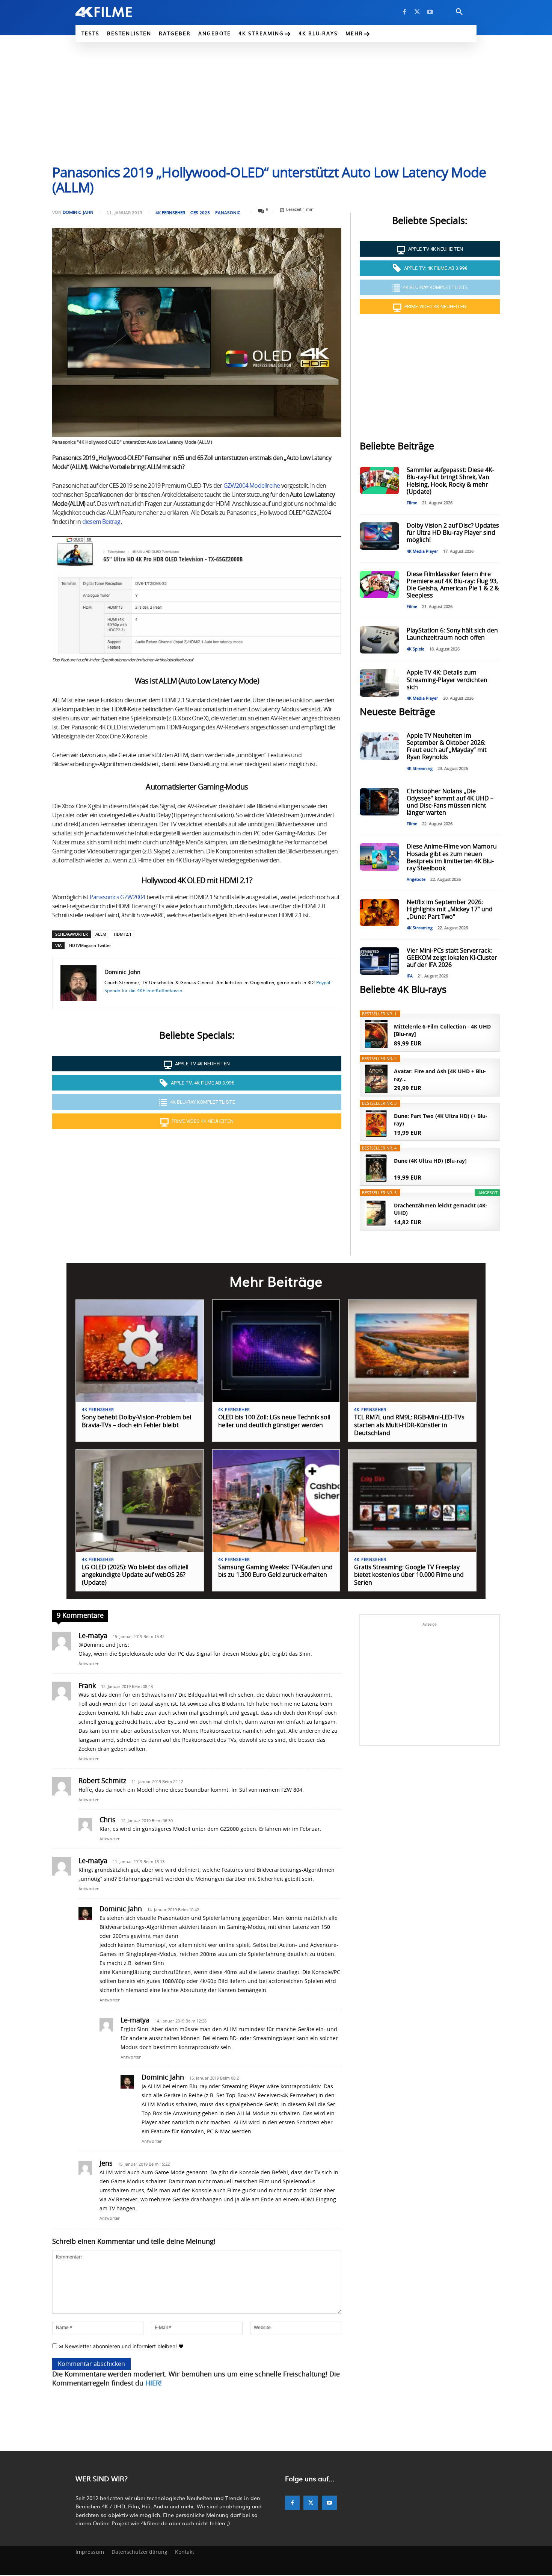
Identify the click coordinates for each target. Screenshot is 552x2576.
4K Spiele (416, 649)
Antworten (89, 1664)
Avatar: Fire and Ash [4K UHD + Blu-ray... (440, 1075)
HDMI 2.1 (123, 934)
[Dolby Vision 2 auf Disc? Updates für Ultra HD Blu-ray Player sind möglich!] (379, 536)
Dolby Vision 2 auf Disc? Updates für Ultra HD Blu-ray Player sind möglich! (453, 533)
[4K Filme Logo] (115, 12)
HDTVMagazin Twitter (90, 945)
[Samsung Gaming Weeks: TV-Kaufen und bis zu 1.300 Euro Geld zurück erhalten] (276, 1501)
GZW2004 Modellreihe (252, 486)
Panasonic (228, 213)
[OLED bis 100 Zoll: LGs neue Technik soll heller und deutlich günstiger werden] (276, 1351)
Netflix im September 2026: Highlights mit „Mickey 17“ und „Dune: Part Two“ (450, 909)
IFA (410, 976)
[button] (459, 12)
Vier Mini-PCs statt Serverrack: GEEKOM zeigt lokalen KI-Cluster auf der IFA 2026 (452, 958)
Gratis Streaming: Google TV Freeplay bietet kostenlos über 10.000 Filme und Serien (409, 1575)
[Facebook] (404, 12)
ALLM (101, 934)
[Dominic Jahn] (78, 983)
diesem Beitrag (101, 522)
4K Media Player (422, 551)
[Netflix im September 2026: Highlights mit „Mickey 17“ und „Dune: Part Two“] (379, 913)
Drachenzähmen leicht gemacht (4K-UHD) (441, 1209)
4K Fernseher (170, 213)
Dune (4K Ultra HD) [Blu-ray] (430, 1161)
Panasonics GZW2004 (118, 897)
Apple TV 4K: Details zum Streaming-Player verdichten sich (447, 680)
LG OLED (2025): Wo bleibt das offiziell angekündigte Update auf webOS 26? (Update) (135, 1575)
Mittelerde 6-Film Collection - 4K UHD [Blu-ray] (442, 1030)
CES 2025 (200, 213)
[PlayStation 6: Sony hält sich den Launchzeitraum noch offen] (379, 640)
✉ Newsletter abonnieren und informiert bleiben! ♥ (120, 2346)
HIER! (154, 2384)
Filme (412, 503)
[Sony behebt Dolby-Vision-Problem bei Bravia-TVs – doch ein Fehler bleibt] (140, 1351)
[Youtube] (430, 12)
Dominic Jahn (78, 212)
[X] (417, 12)
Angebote (416, 880)
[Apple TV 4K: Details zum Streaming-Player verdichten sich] (379, 683)
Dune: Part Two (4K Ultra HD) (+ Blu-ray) (441, 1120)
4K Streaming (420, 769)
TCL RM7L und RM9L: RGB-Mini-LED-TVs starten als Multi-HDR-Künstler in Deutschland (409, 1425)
